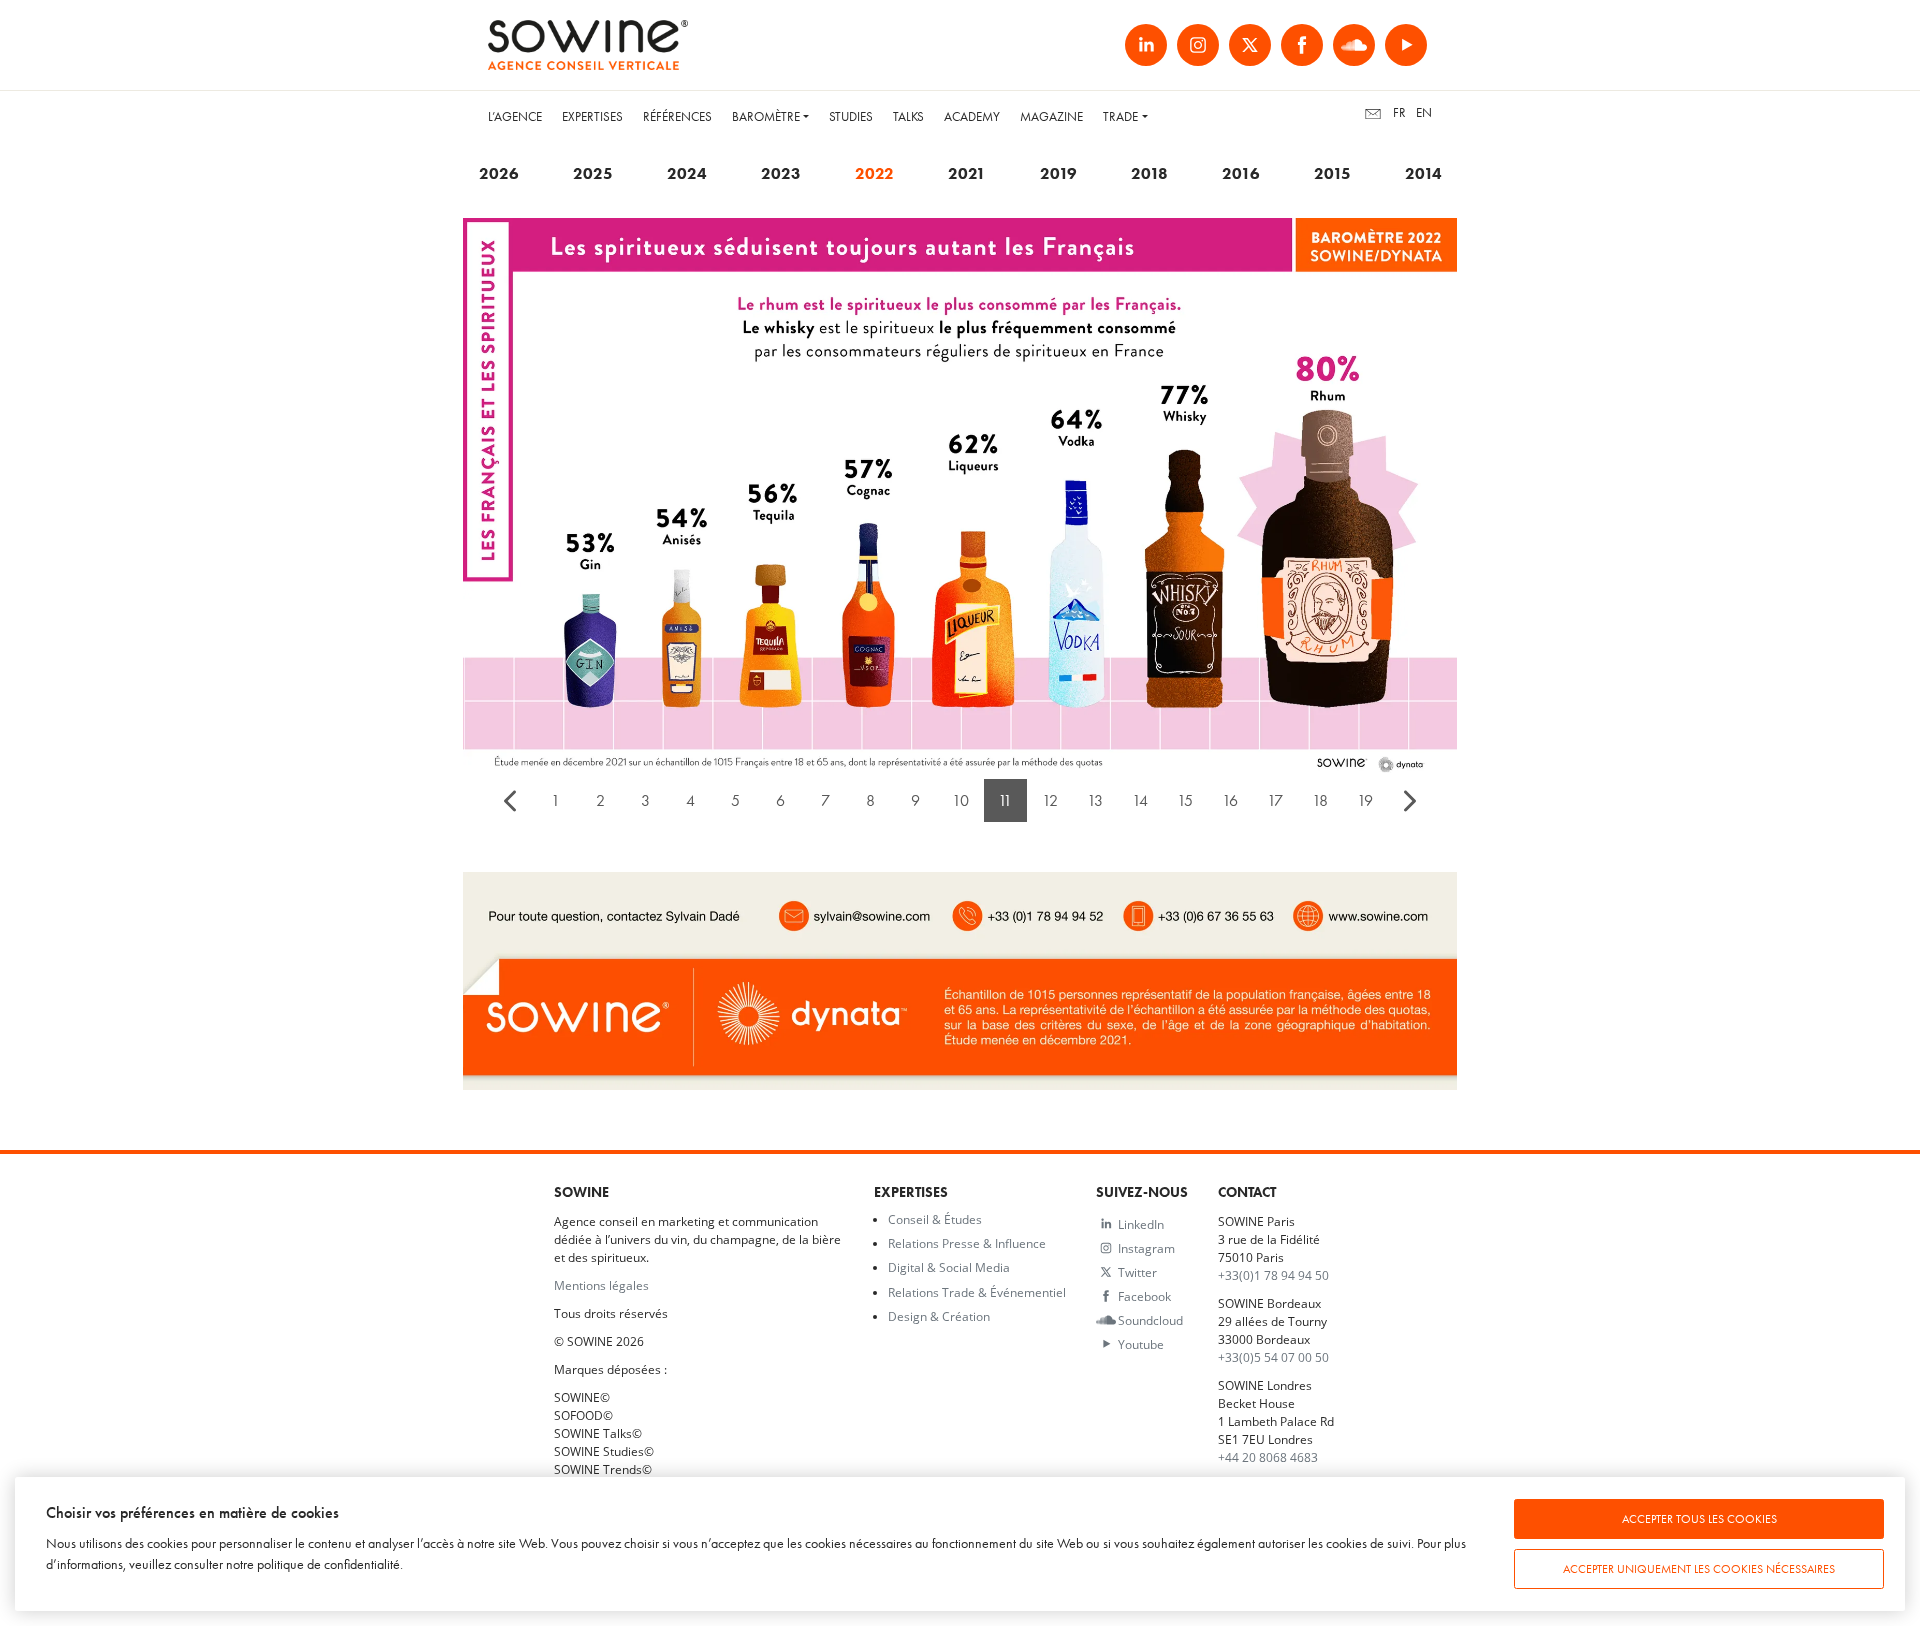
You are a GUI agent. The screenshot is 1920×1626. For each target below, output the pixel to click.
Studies (851, 116)
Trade (1120, 116)
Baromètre (766, 116)
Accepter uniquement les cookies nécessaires (1699, 1569)
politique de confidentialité (328, 1564)
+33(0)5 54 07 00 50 (1273, 1357)
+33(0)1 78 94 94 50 (1273, 1275)
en (1424, 112)
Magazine (1051, 116)
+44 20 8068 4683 (1268, 1457)
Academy (972, 116)
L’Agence (515, 116)
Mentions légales (601, 1285)
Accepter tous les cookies (1699, 1519)
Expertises (592, 116)
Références (677, 116)
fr (1399, 112)
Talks (908, 116)
